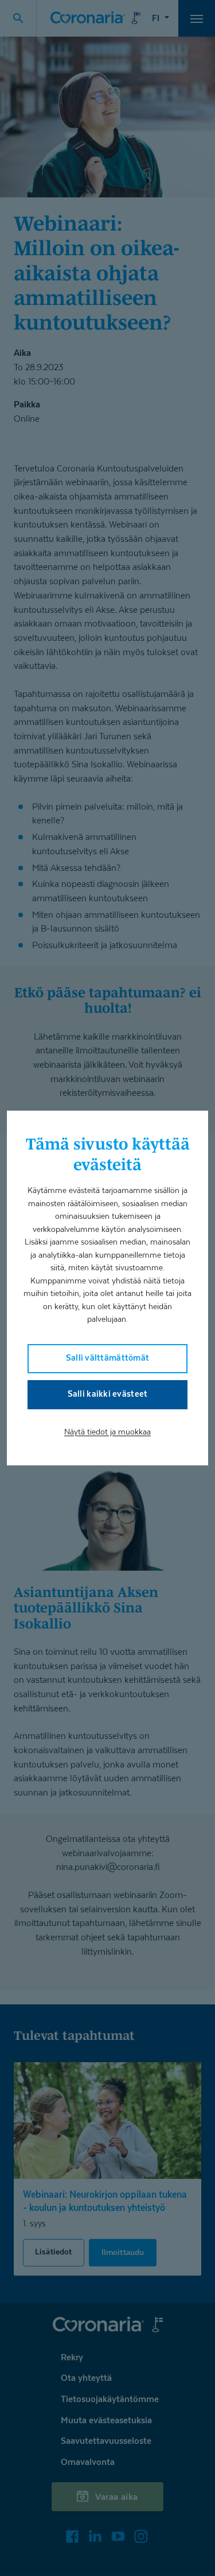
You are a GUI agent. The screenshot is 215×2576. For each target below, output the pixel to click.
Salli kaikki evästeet (108, 1394)
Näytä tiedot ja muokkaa (107, 1431)
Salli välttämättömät (107, 1358)
